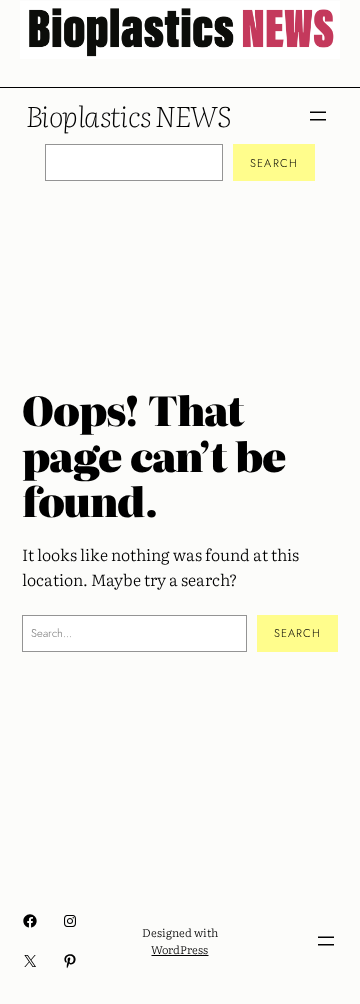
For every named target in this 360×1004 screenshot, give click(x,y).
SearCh (298, 633)
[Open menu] (318, 116)
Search (274, 163)
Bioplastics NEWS (128, 115)
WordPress (179, 949)
